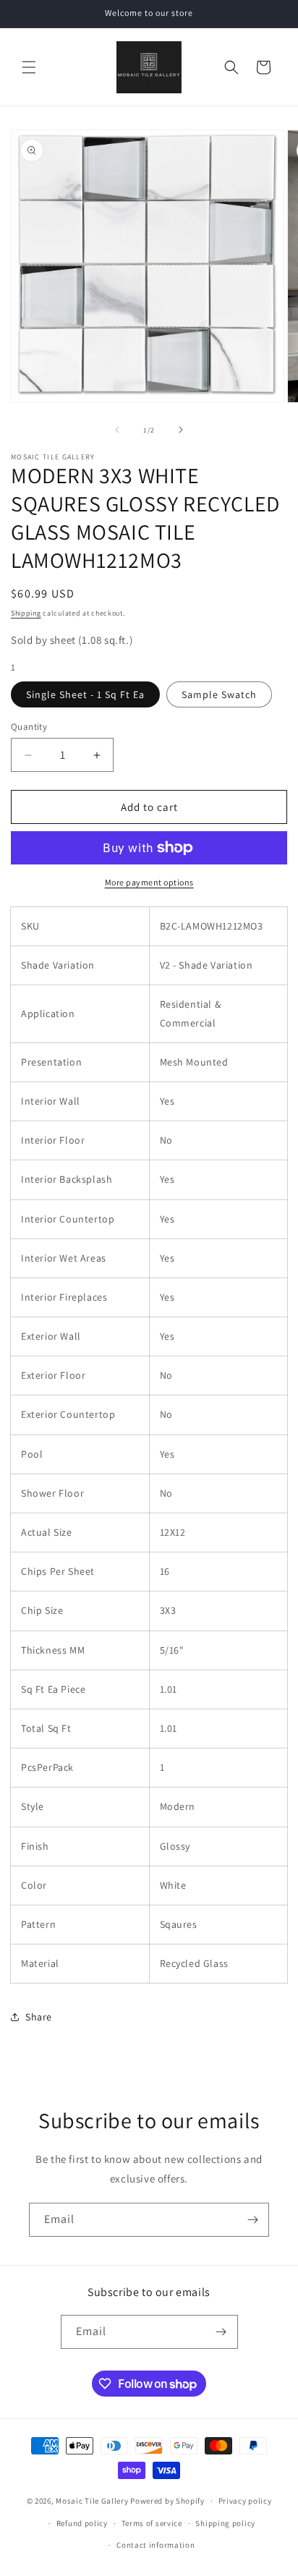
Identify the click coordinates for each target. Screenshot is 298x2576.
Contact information (156, 2545)
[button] (29, 67)
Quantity (29, 727)
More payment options (149, 882)
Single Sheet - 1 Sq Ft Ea (85, 694)
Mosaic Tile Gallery (92, 2501)
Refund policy (82, 2523)
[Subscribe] (252, 2220)
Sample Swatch (219, 694)
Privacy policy (245, 2501)
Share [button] (39, 2017)
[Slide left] (117, 430)
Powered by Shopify (167, 2501)
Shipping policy (225, 2523)
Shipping (26, 613)
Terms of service (152, 2523)
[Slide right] (181, 430)
